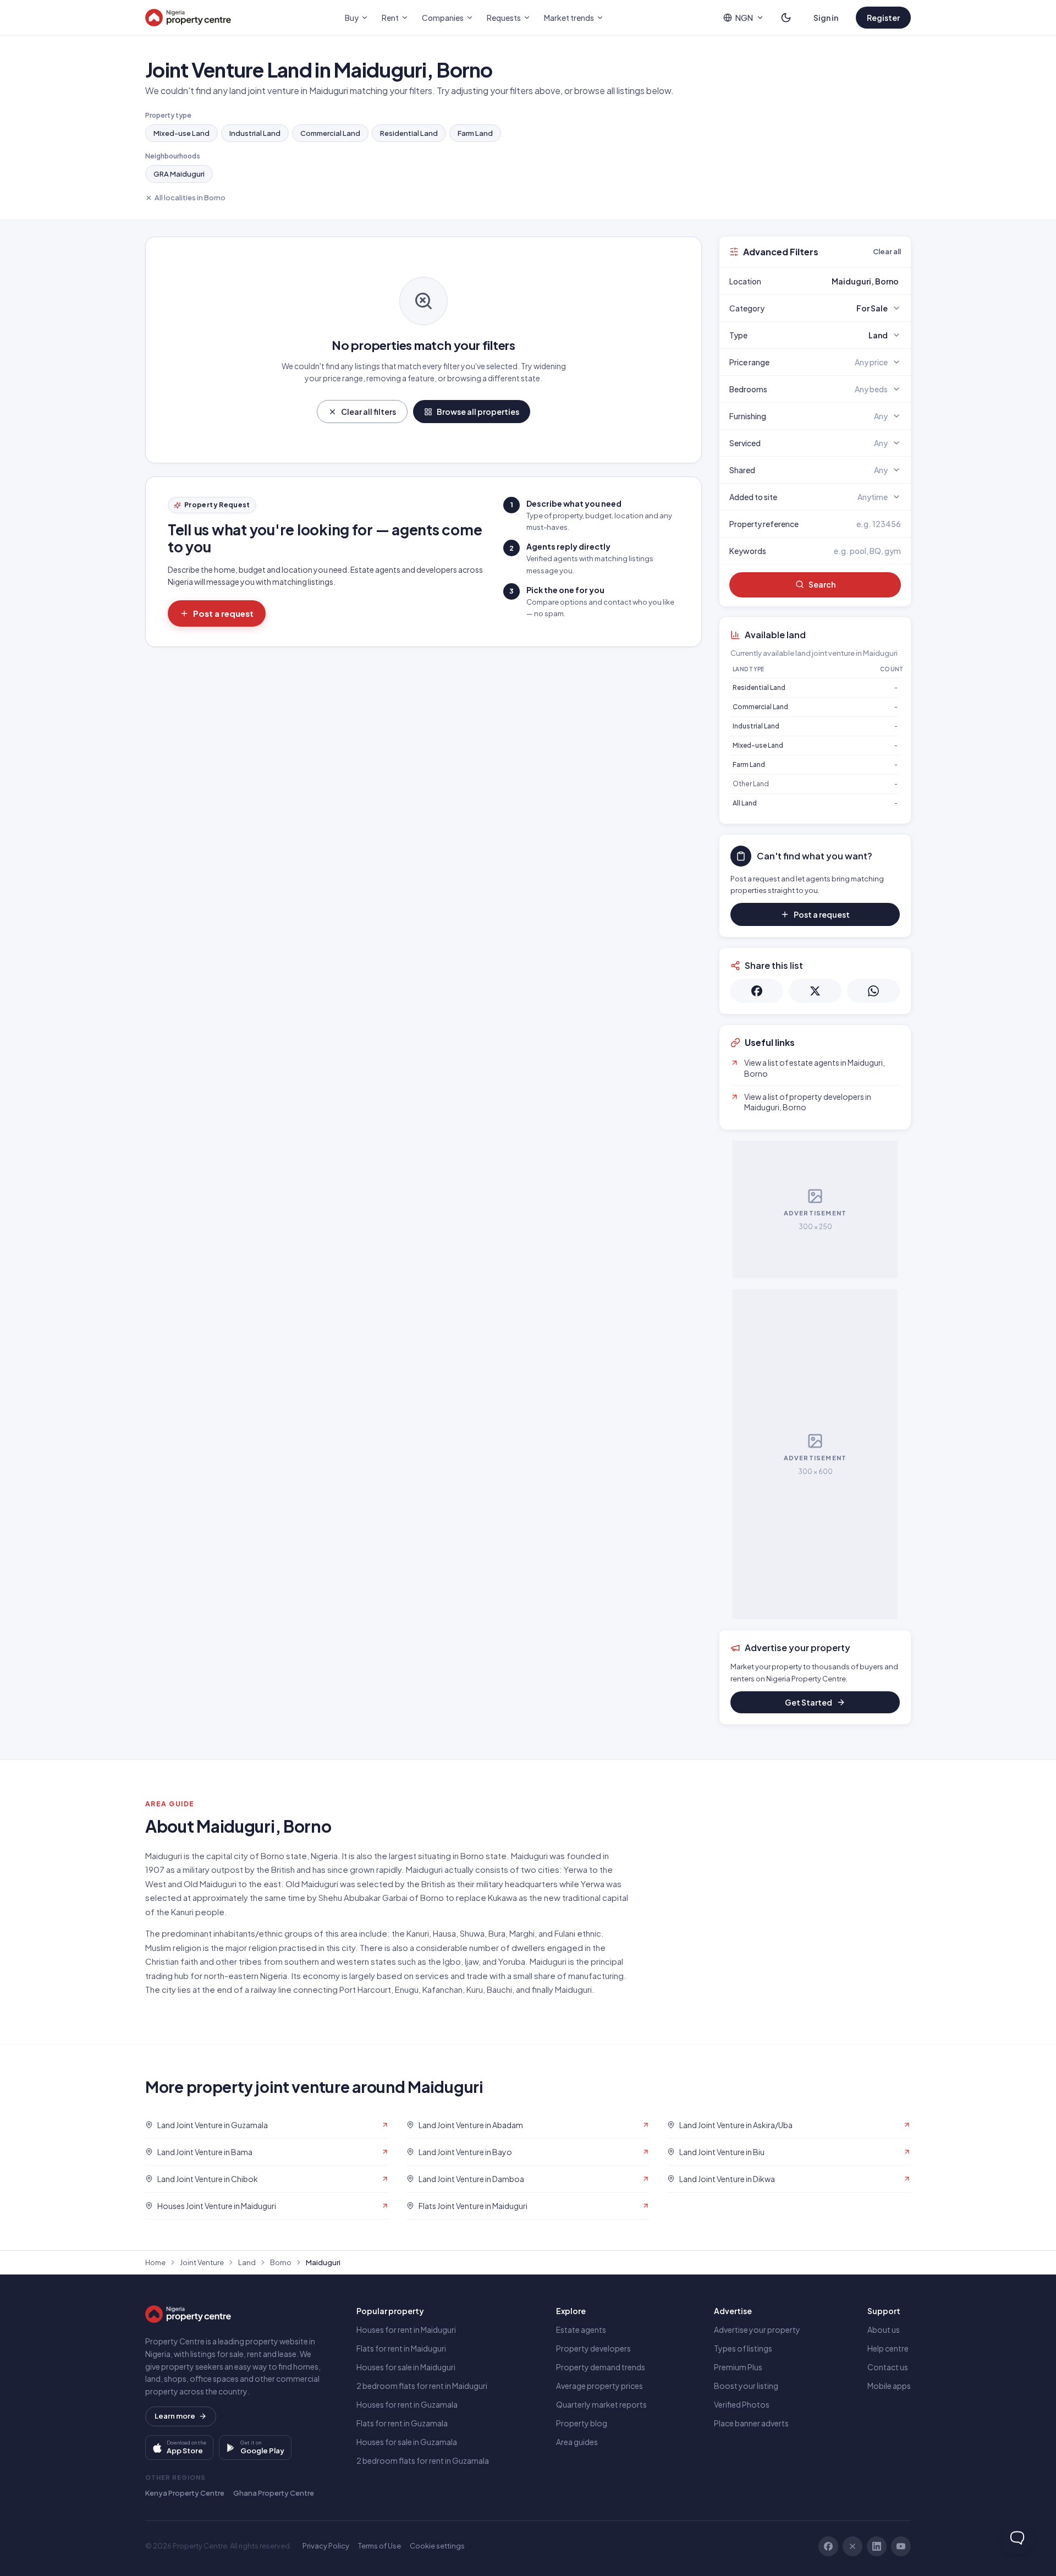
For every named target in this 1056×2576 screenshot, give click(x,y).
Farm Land (475, 133)
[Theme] (786, 18)
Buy (352, 18)
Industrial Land (255, 133)
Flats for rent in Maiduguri (401, 2348)
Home (155, 2262)
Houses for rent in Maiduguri (406, 2330)
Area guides (577, 2442)
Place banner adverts (751, 2423)
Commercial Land (330, 133)
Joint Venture (202, 2262)
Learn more (175, 2416)
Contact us (888, 2367)
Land (247, 2262)
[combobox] (841, 281)
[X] (853, 2546)
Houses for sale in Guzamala (407, 2442)
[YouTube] (901, 2546)
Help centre (888, 2348)
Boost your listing (746, 2386)
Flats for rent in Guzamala (402, 2423)
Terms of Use (380, 2546)
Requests (504, 18)
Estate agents (581, 2330)
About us (884, 2330)
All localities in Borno (190, 198)
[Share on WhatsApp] (873, 991)
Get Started (809, 1702)
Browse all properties (478, 412)
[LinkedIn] (877, 2546)
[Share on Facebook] (757, 991)
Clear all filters (369, 412)
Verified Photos (742, 2404)
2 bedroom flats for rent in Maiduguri (422, 2386)
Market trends (569, 18)
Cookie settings (437, 2546)
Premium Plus (738, 2367)
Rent (390, 18)
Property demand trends (601, 2367)
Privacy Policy (326, 2546)
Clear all (887, 251)
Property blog (582, 2423)
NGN (744, 18)
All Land (745, 803)
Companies (443, 18)
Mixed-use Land (182, 133)
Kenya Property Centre (185, 2493)
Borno (281, 2262)
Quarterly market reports (601, 2404)
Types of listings (743, 2348)
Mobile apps (889, 2386)
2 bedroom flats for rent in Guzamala (423, 2460)
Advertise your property (757, 2330)
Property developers (593, 2348)
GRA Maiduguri (179, 174)
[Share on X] (815, 991)
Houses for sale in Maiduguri (406, 2367)
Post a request (223, 613)
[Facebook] (828, 2546)
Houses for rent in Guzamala (407, 2404)
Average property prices (599, 2386)
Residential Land (409, 133)
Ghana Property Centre (274, 2493)
